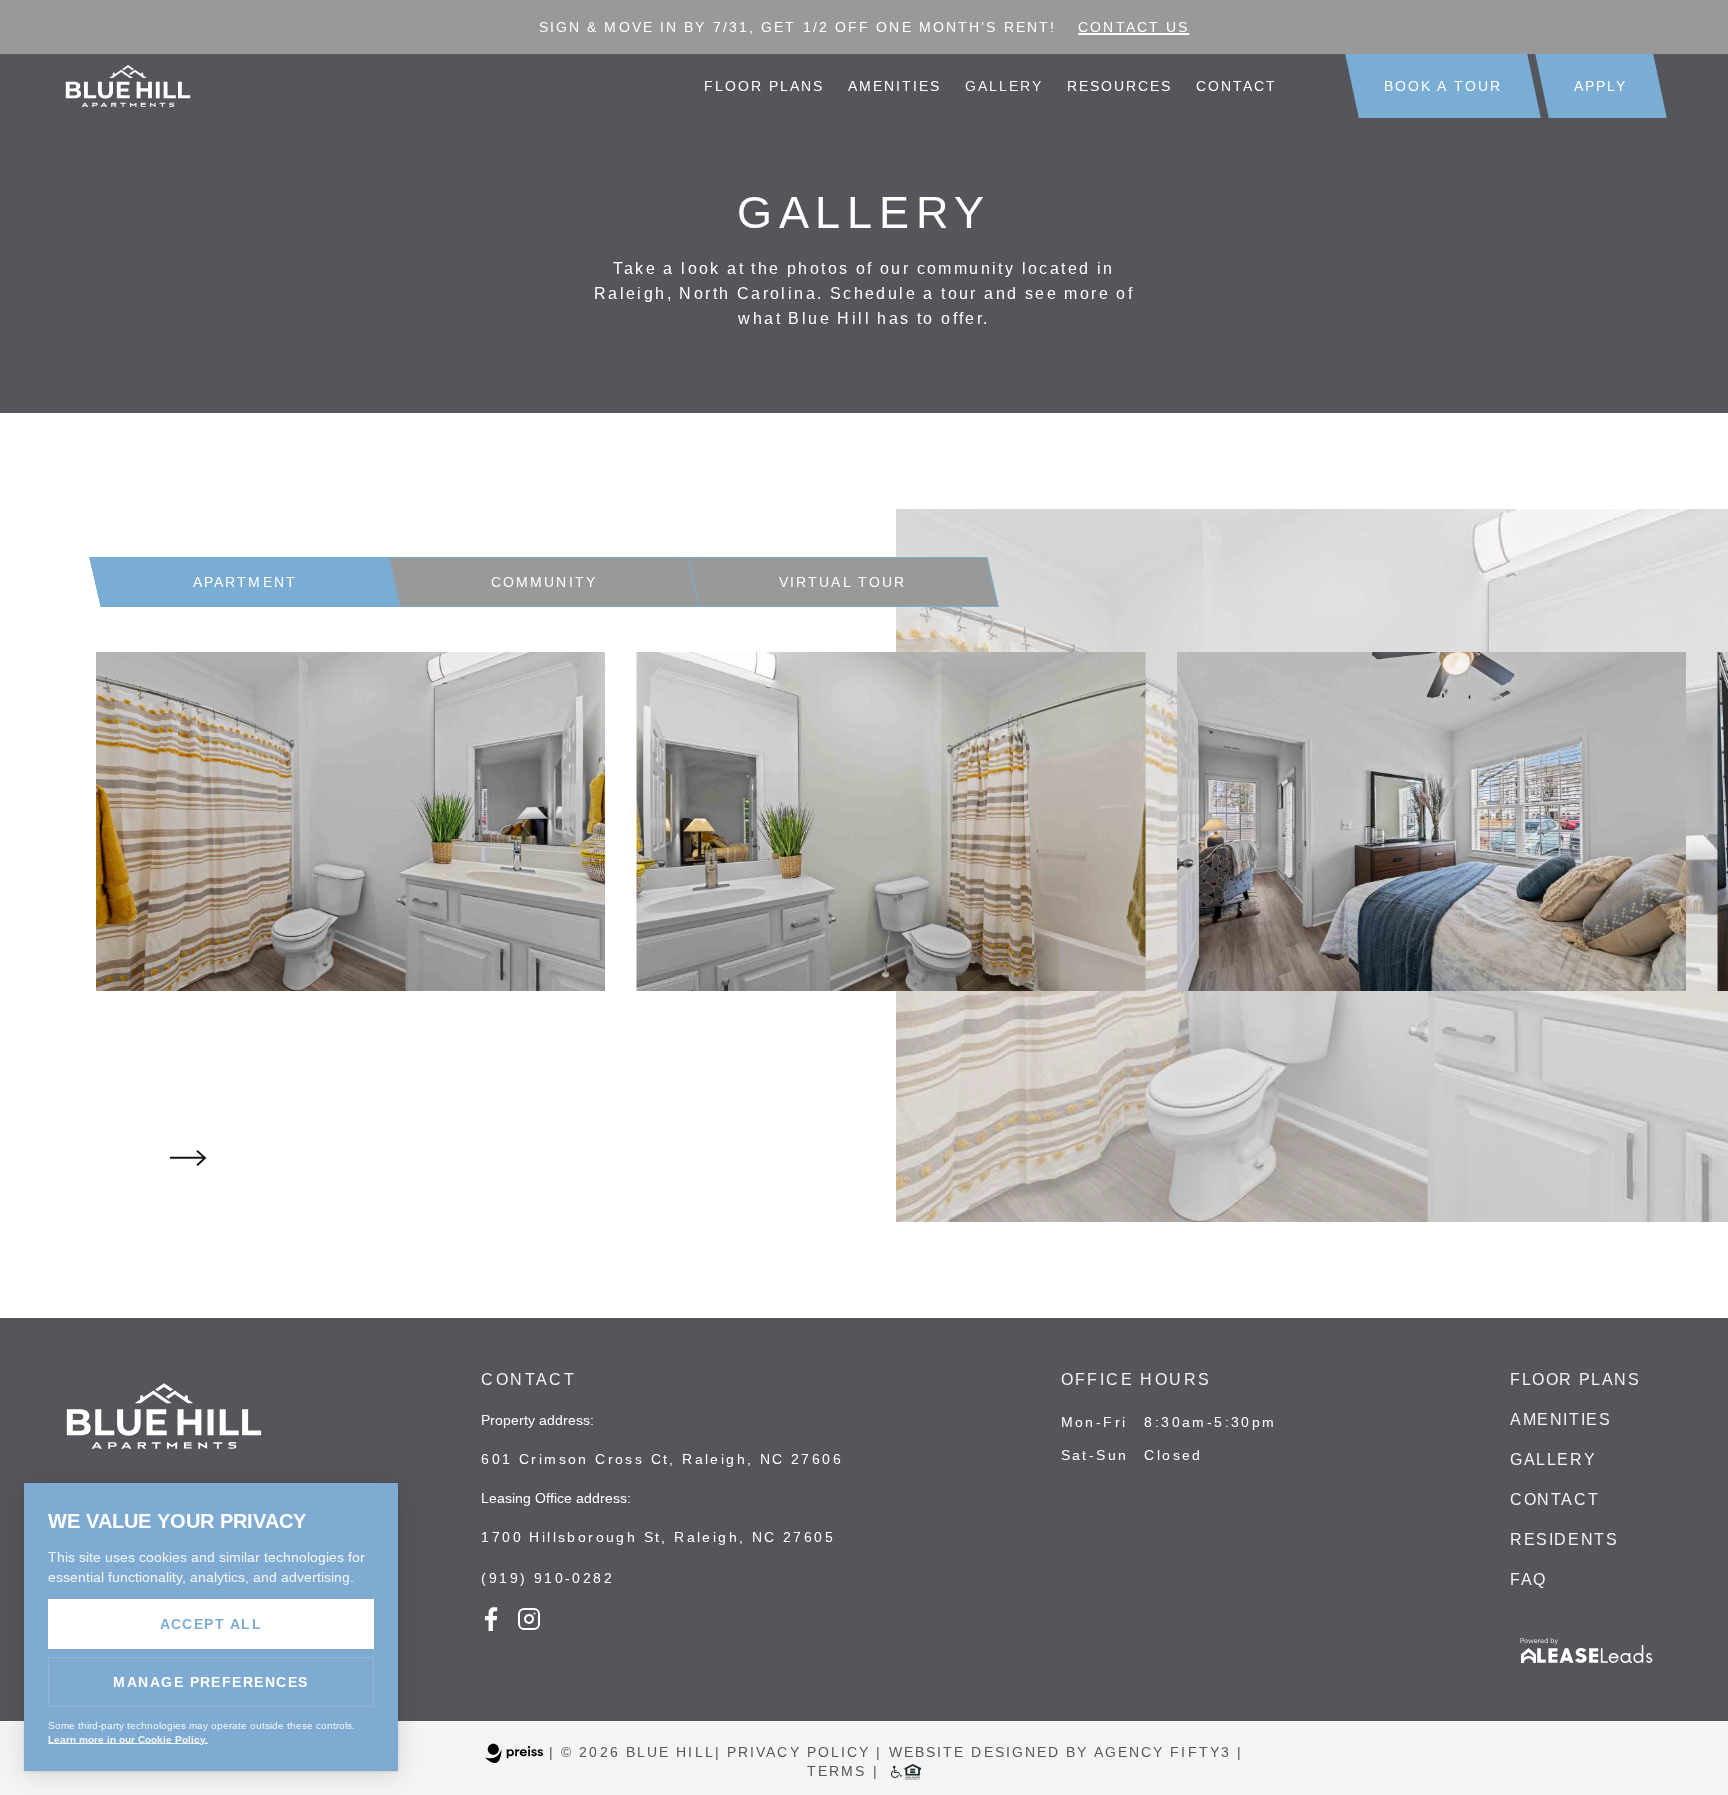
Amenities (895, 86)
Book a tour (1443, 86)
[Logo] (164, 1461)
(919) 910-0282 (547, 1578)
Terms (837, 1771)
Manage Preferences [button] (211, 1682)
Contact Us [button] (1133, 27)
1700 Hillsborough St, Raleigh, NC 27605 (658, 1537)
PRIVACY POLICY (798, 1752)
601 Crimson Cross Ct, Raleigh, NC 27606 (662, 1459)
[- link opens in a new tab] (1587, 1664)
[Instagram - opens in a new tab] (529, 1626)
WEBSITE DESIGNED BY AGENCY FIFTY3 (1060, 1752)
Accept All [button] (211, 1624)
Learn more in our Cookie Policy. (128, 1739)
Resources (1119, 86)
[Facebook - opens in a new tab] (491, 1626)
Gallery (1004, 86)
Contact (1236, 86)
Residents (1564, 1539)
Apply (1601, 86)
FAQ (1528, 1579)
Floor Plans (764, 86)
